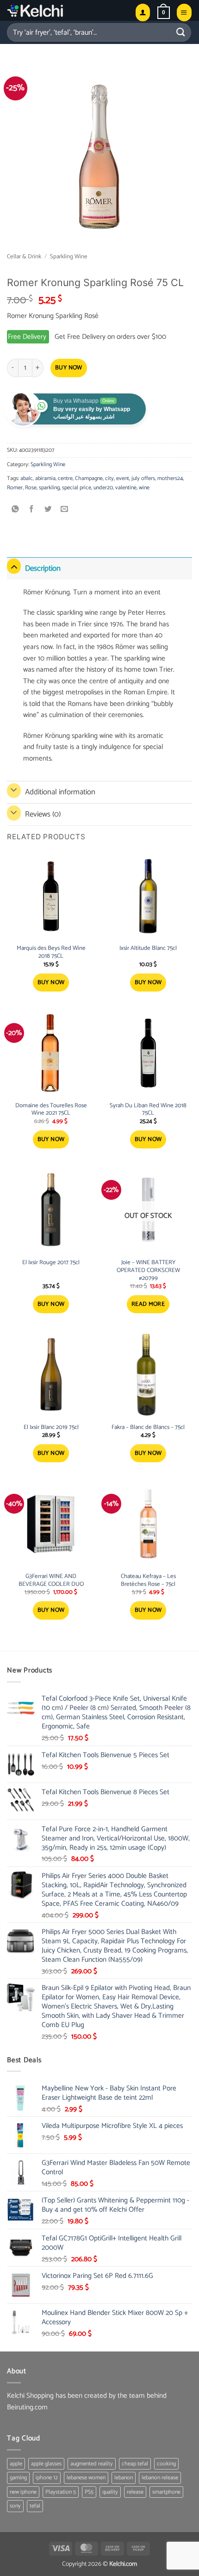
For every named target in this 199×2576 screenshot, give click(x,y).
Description (43, 568)
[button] (164, 12)
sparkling (49, 488)
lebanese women (86, 2478)
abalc (27, 478)
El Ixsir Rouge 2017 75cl (51, 1263)
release (135, 2492)
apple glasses (46, 2464)
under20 (103, 488)
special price (77, 488)
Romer (15, 488)
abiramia (45, 478)
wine (144, 488)
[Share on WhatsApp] (16, 510)
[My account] (143, 12)
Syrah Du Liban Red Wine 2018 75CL (148, 1110)
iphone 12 (47, 2478)
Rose (31, 488)
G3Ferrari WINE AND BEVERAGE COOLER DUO (51, 1581)
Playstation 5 (61, 2492)
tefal (35, 2506)
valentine (126, 488)
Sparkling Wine (69, 257)
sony (15, 2506)
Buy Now (69, 368)
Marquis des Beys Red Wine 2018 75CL (51, 953)
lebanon (124, 2478)
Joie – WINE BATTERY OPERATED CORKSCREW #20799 (148, 1271)
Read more (148, 1304)
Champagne (89, 478)
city (109, 478)
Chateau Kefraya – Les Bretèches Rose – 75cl (148, 1581)
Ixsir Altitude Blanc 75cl (148, 949)
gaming (18, 2478)
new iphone (23, 2492)
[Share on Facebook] (32, 510)
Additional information (60, 792)
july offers (143, 478)
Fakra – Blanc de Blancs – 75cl (148, 1428)
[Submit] (181, 32)
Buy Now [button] (51, 982)
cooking (166, 2464)
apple (16, 2464)
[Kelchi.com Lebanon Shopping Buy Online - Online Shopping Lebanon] (58, 10)
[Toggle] (14, 566)
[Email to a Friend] (65, 510)
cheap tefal (135, 2464)
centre (65, 478)
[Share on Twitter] (48, 510)
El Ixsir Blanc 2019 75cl (51, 1428)
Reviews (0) (43, 814)
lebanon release (160, 2478)
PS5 (89, 2492)
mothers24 (170, 478)
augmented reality (92, 2464)
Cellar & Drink (24, 257)
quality (110, 2492)
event (123, 478)
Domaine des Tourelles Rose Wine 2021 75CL (51, 1110)
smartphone (166, 2492)
